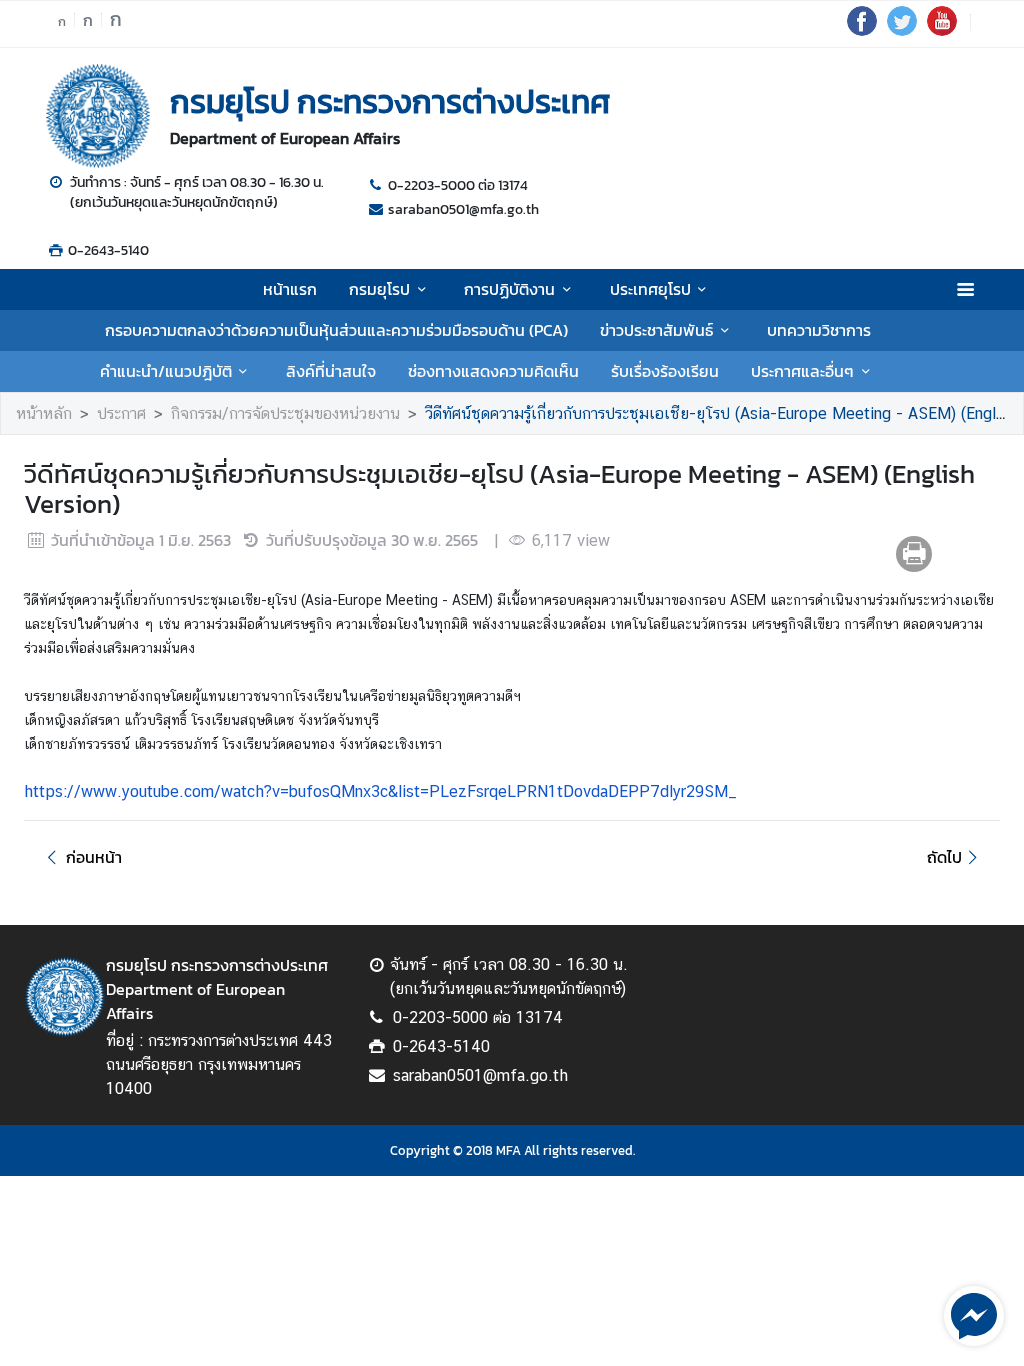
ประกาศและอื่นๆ (802, 371)
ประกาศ (121, 413)
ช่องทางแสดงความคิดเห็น (493, 371)
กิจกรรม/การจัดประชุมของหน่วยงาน (285, 413)
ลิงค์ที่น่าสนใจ (331, 371)
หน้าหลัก (44, 413)
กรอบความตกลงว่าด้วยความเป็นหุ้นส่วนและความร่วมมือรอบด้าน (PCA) (336, 330)
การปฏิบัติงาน (509, 289)
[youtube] (942, 30)
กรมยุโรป (379, 289)
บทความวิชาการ (819, 330)
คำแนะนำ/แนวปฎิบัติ (166, 371)
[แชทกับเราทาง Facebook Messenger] (974, 1314)
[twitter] (902, 30)
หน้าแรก (290, 289)
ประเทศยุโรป (650, 289)
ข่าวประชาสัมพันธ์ (656, 330)
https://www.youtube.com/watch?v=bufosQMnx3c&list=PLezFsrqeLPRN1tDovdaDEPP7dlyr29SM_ (380, 791)
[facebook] (862, 30)
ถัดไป (944, 857)
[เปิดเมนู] (964, 289)
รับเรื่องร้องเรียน (665, 371)
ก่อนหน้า (94, 857)
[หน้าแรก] (98, 116)
